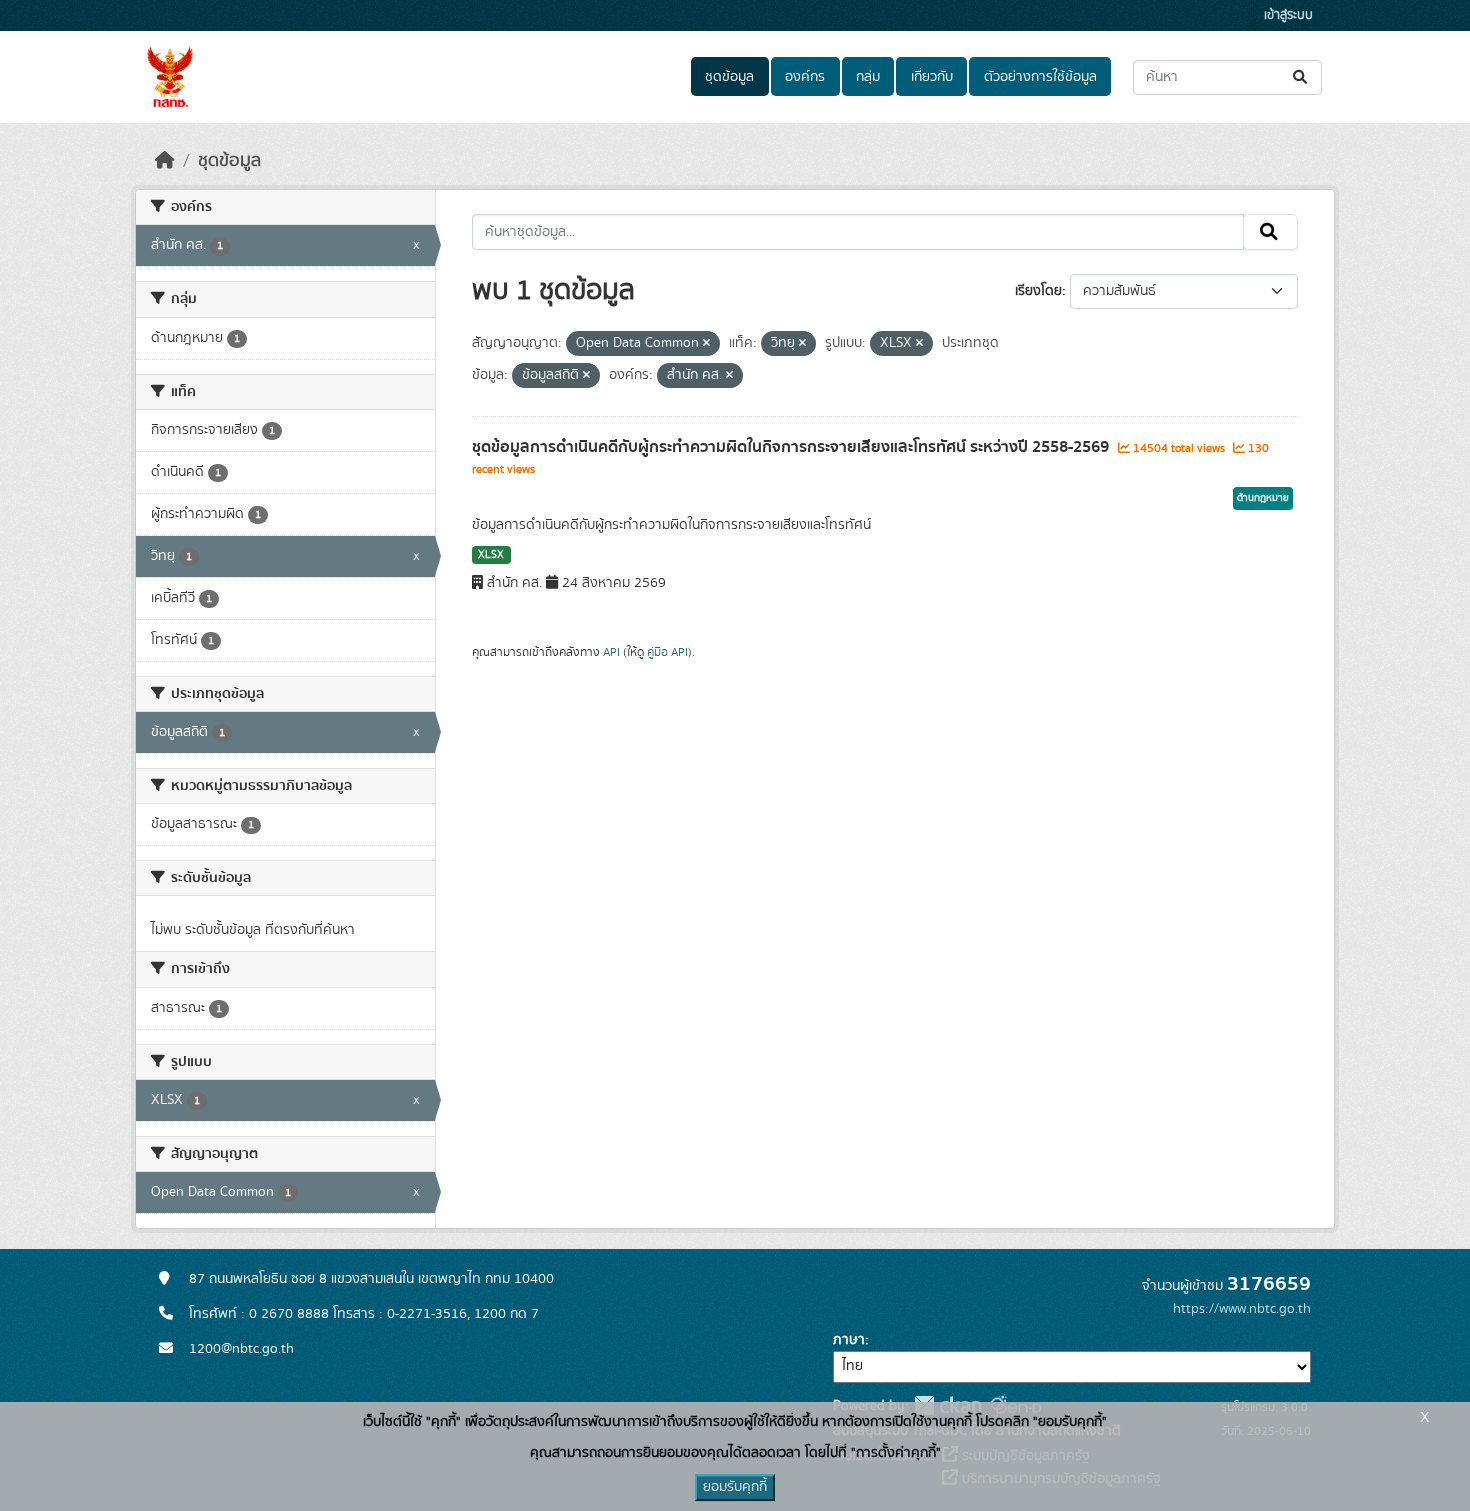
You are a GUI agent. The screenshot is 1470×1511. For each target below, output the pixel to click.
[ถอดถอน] (706, 344)
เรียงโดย (1038, 291)
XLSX (491, 555)
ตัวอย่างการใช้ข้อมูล (1040, 77)
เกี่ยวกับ (932, 77)
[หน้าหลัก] (165, 161)
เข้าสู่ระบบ (1288, 15)
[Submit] (1301, 77)
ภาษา (849, 1340)
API (611, 652)
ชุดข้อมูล (729, 77)
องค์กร (805, 77)
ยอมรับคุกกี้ (735, 1487)
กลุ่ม (868, 77)
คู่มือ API (667, 652)
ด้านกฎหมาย (1263, 498)
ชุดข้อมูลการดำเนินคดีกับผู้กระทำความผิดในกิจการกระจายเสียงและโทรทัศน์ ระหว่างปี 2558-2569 (792, 447)
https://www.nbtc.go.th (1242, 1309)
